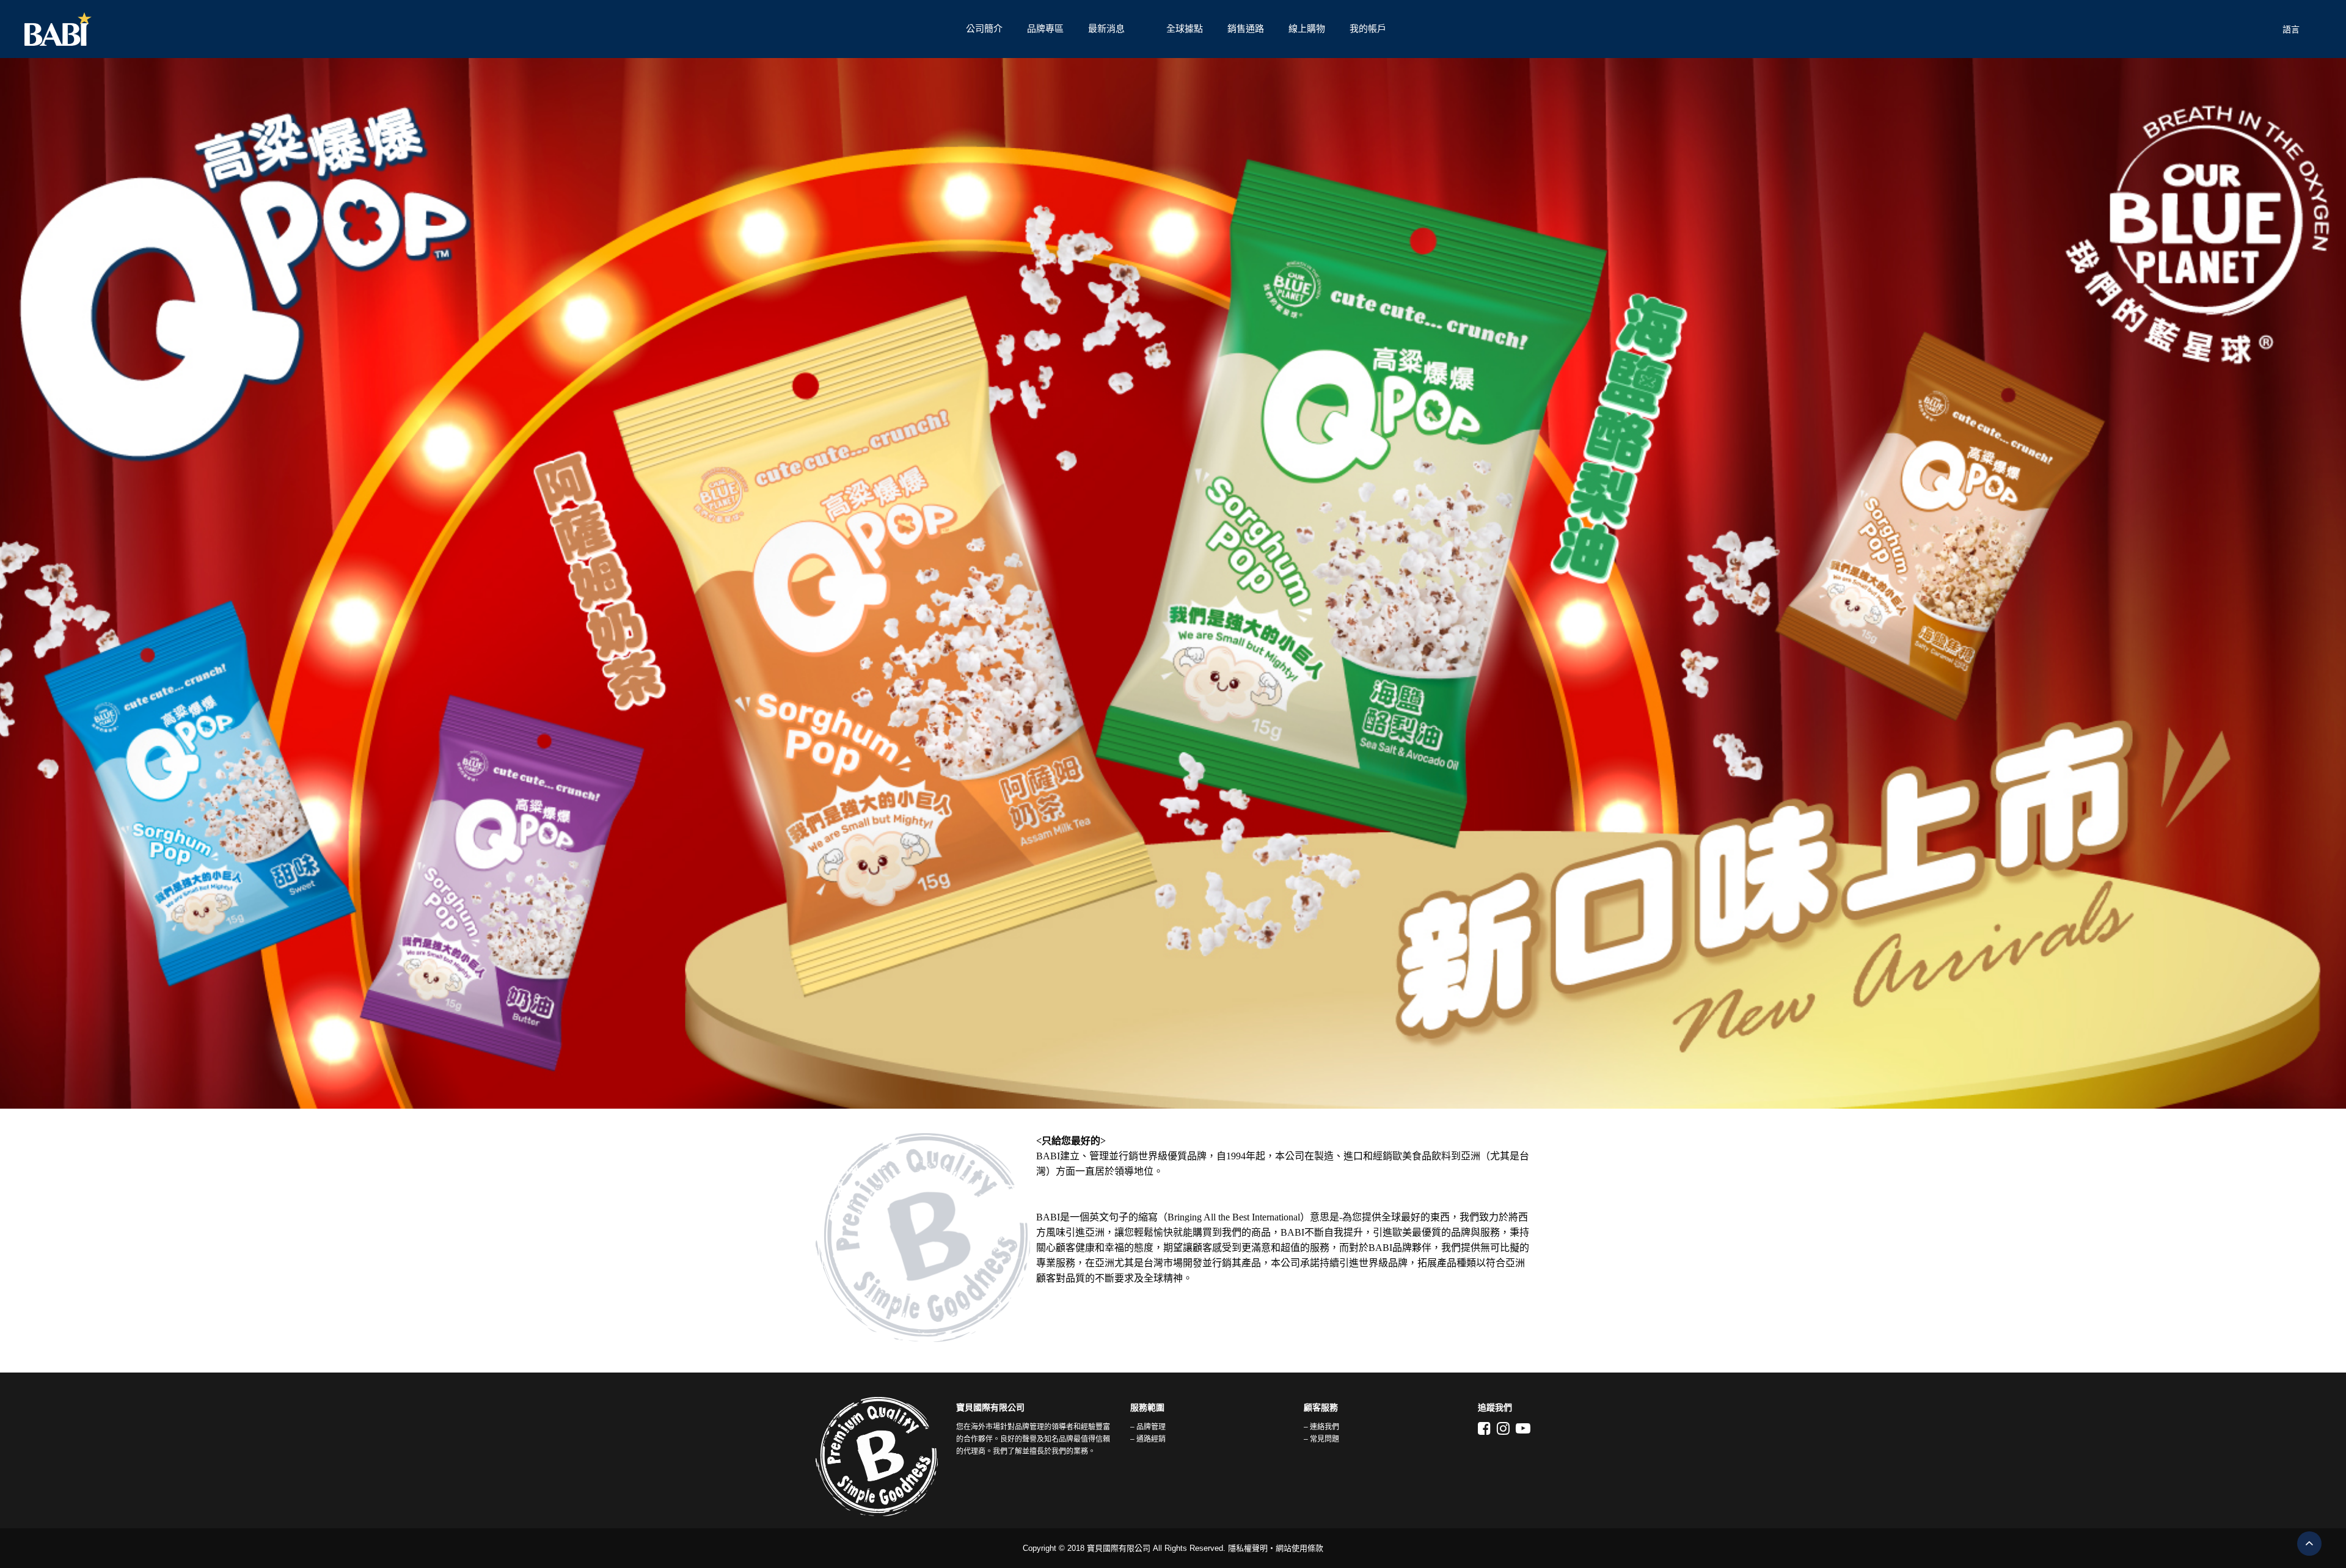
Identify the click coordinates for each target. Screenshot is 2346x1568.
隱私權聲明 (1248, 1548)
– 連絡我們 (1321, 1427)
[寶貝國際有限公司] (489, 29)
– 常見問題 (1321, 1439)
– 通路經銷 (1148, 1439)
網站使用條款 (1299, 1548)
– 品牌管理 (1148, 1427)
